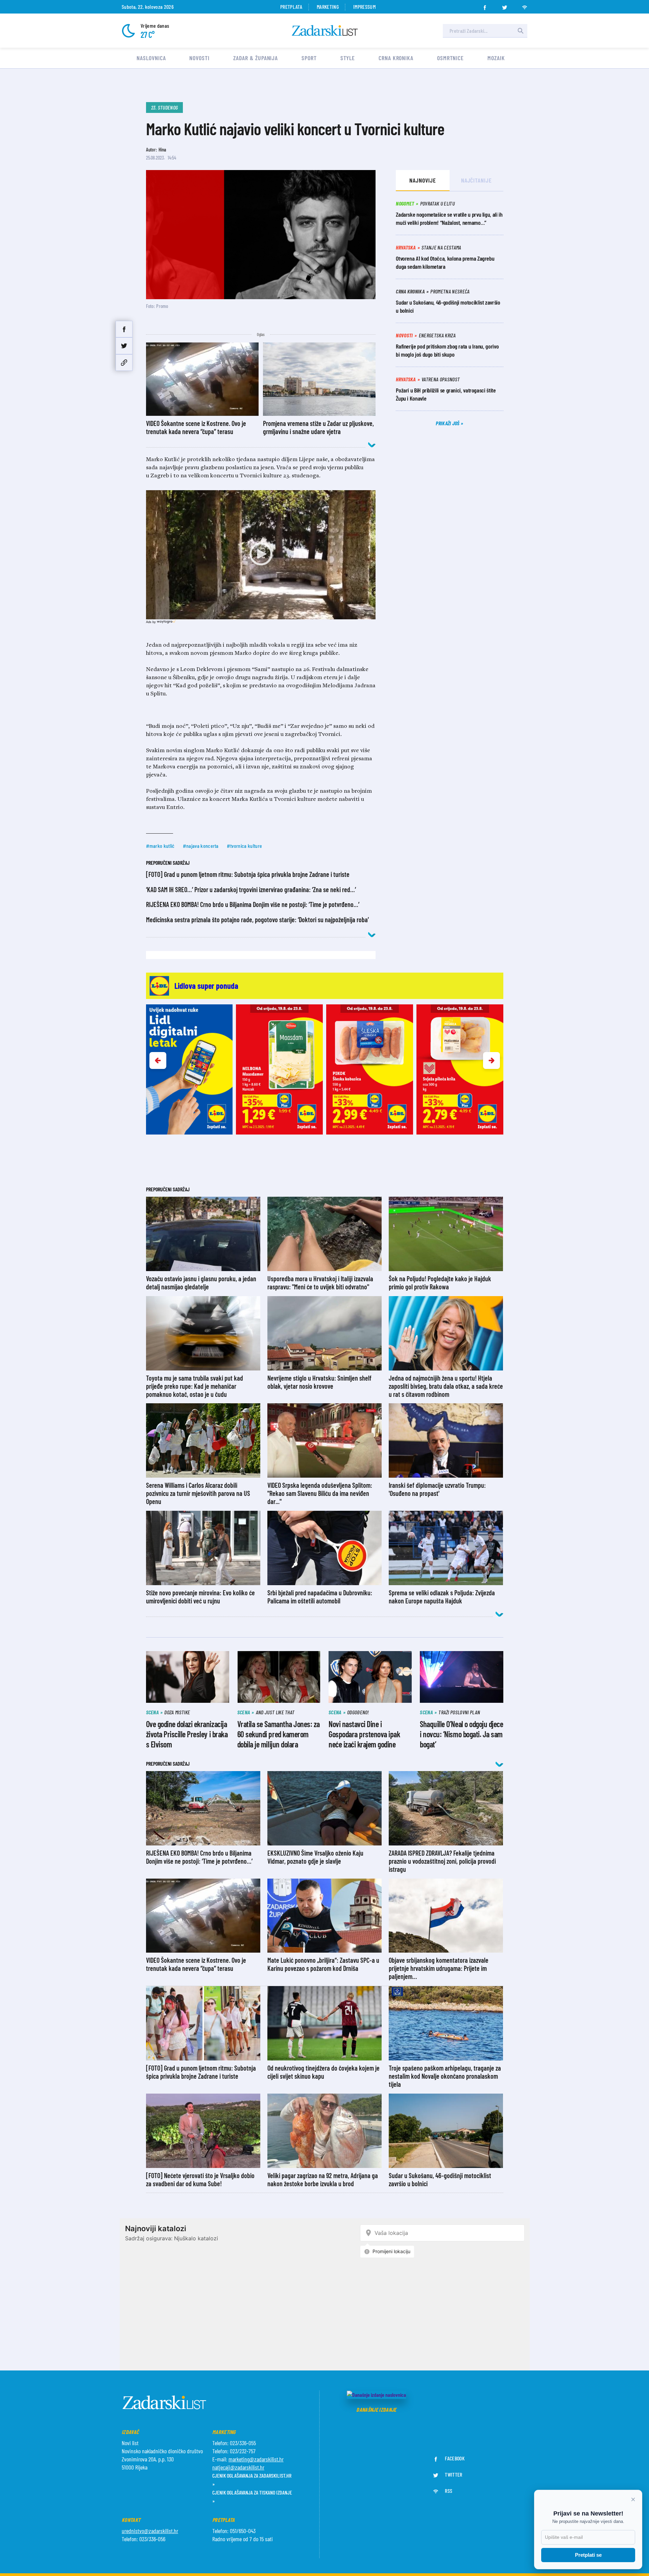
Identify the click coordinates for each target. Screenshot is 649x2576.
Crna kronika (396, 58)
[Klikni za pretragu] (521, 31)
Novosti (199, 58)
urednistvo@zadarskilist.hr (150, 2531)
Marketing (328, 7)
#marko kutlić (160, 846)
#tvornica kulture (244, 846)
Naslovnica (151, 58)
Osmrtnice (450, 58)
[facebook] (485, 5)
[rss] (525, 5)
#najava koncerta (201, 846)
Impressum (364, 7)
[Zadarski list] (325, 31)
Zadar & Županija (256, 58)
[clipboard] (124, 363)
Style (348, 58)
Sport (309, 58)
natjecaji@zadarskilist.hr (238, 2467)
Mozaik (496, 58)
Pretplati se (588, 2555)
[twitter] (505, 5)
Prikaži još (448, 423)
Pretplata (291, 7)
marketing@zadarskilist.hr (256, 2459)
